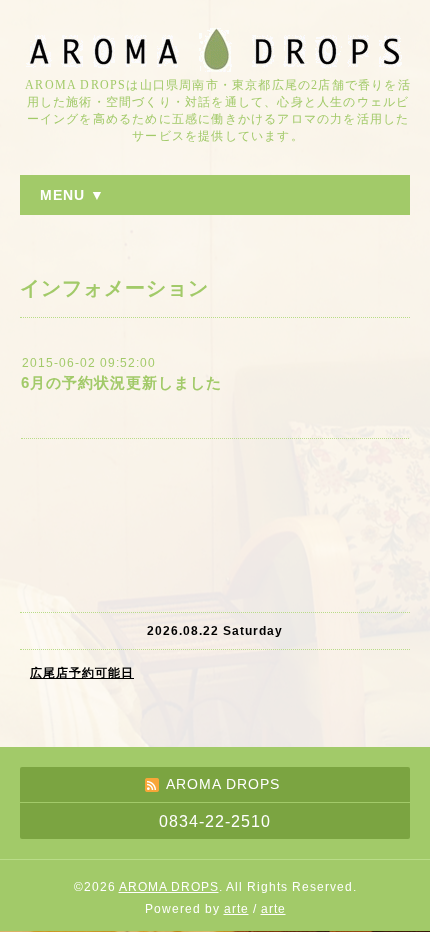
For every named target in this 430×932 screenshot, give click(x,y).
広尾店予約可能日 (82, 673)
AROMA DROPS (169, 887)
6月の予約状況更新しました (121, 382)
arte (236, 909)
